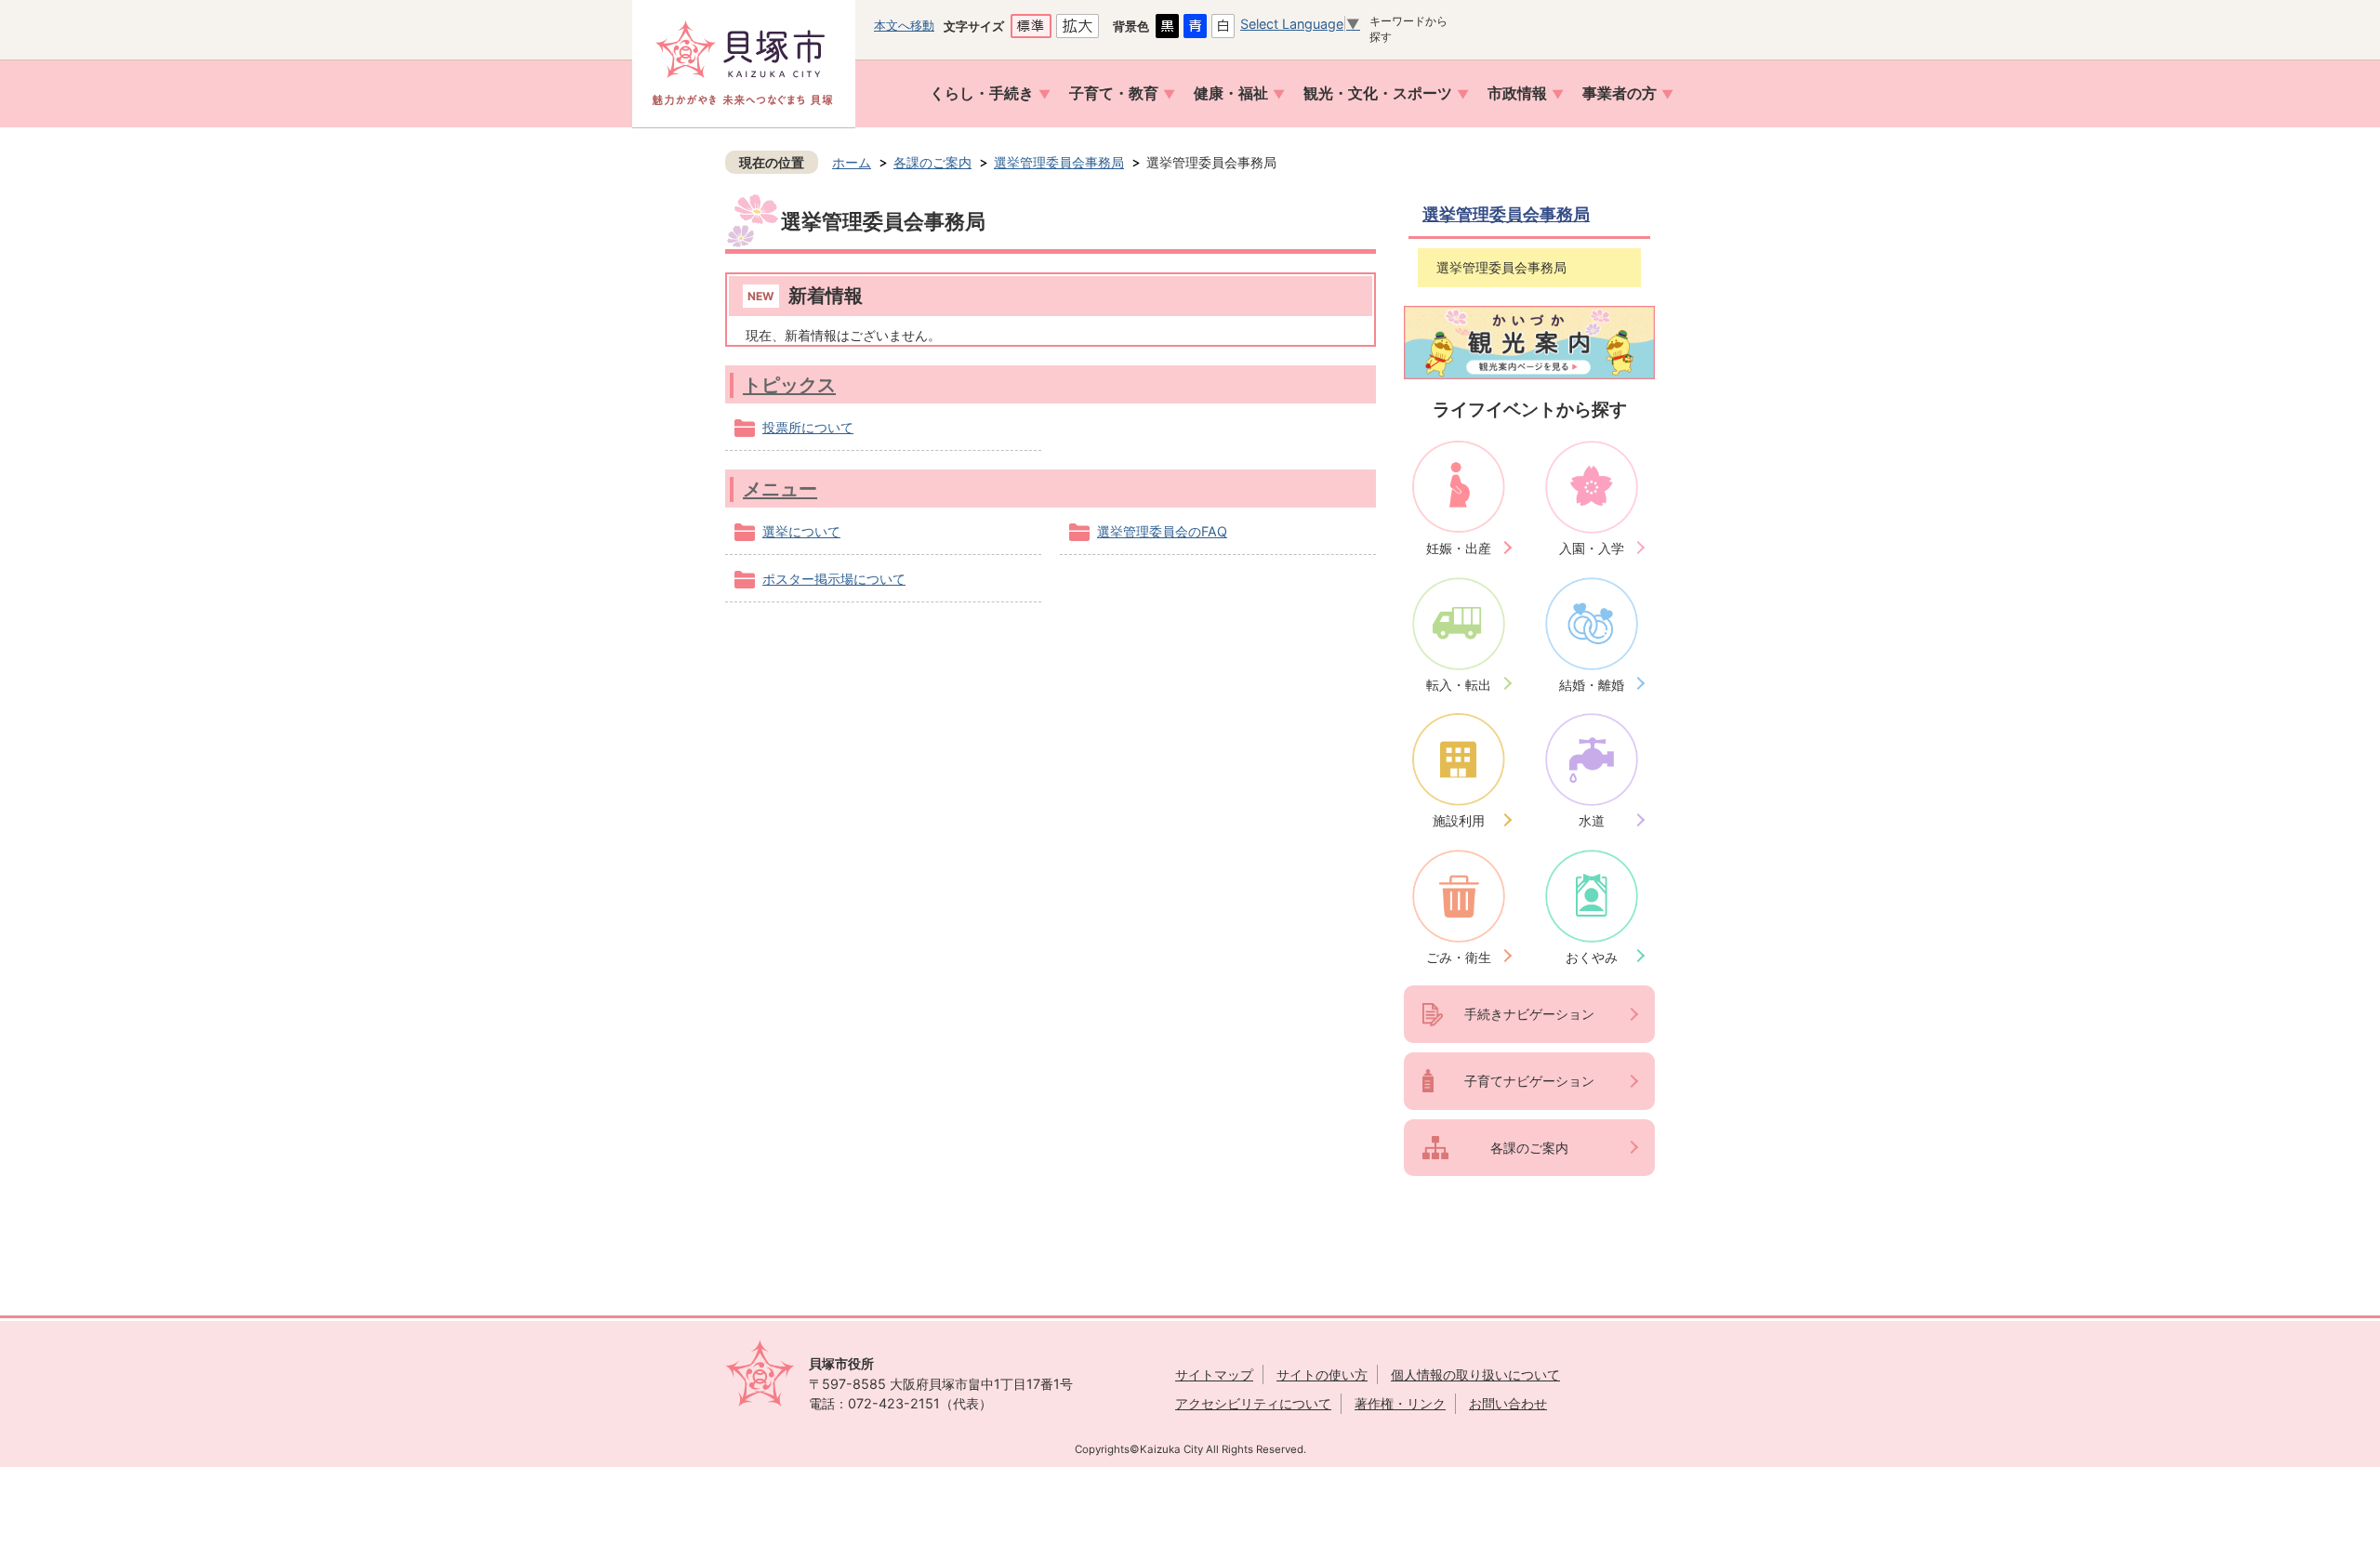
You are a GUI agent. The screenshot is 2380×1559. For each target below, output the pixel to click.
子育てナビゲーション (1529, 1081)
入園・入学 (1592, 548)
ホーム (852, 162)
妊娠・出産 (1459, 548)
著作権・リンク (1400, 1403)
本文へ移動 (904, 25)
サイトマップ (1214, 1374)
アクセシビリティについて (1253, 1403)
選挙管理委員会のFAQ (1162, 531)
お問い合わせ (1508, 1403)
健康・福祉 (1231, 93)
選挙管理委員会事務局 (1059, 162)
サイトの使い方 (1322, 1374)
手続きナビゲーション (1529, 1014)
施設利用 (1459, 820)
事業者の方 (1620, 93)
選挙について (801, 531)
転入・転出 (1459, 685)
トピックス (789, 384)
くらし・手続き (982, 93)
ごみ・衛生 (1459, 957)
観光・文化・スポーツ (1378, 93)
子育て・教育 (1114, 93)
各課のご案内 (932, 162)
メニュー (780, 489)
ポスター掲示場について (834, 579)
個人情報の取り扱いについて (1475, 1374)
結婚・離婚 (1592, 685)
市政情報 (1517, 93)
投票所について (808, 427)
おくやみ (1592, 957)
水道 (1592, 820)
